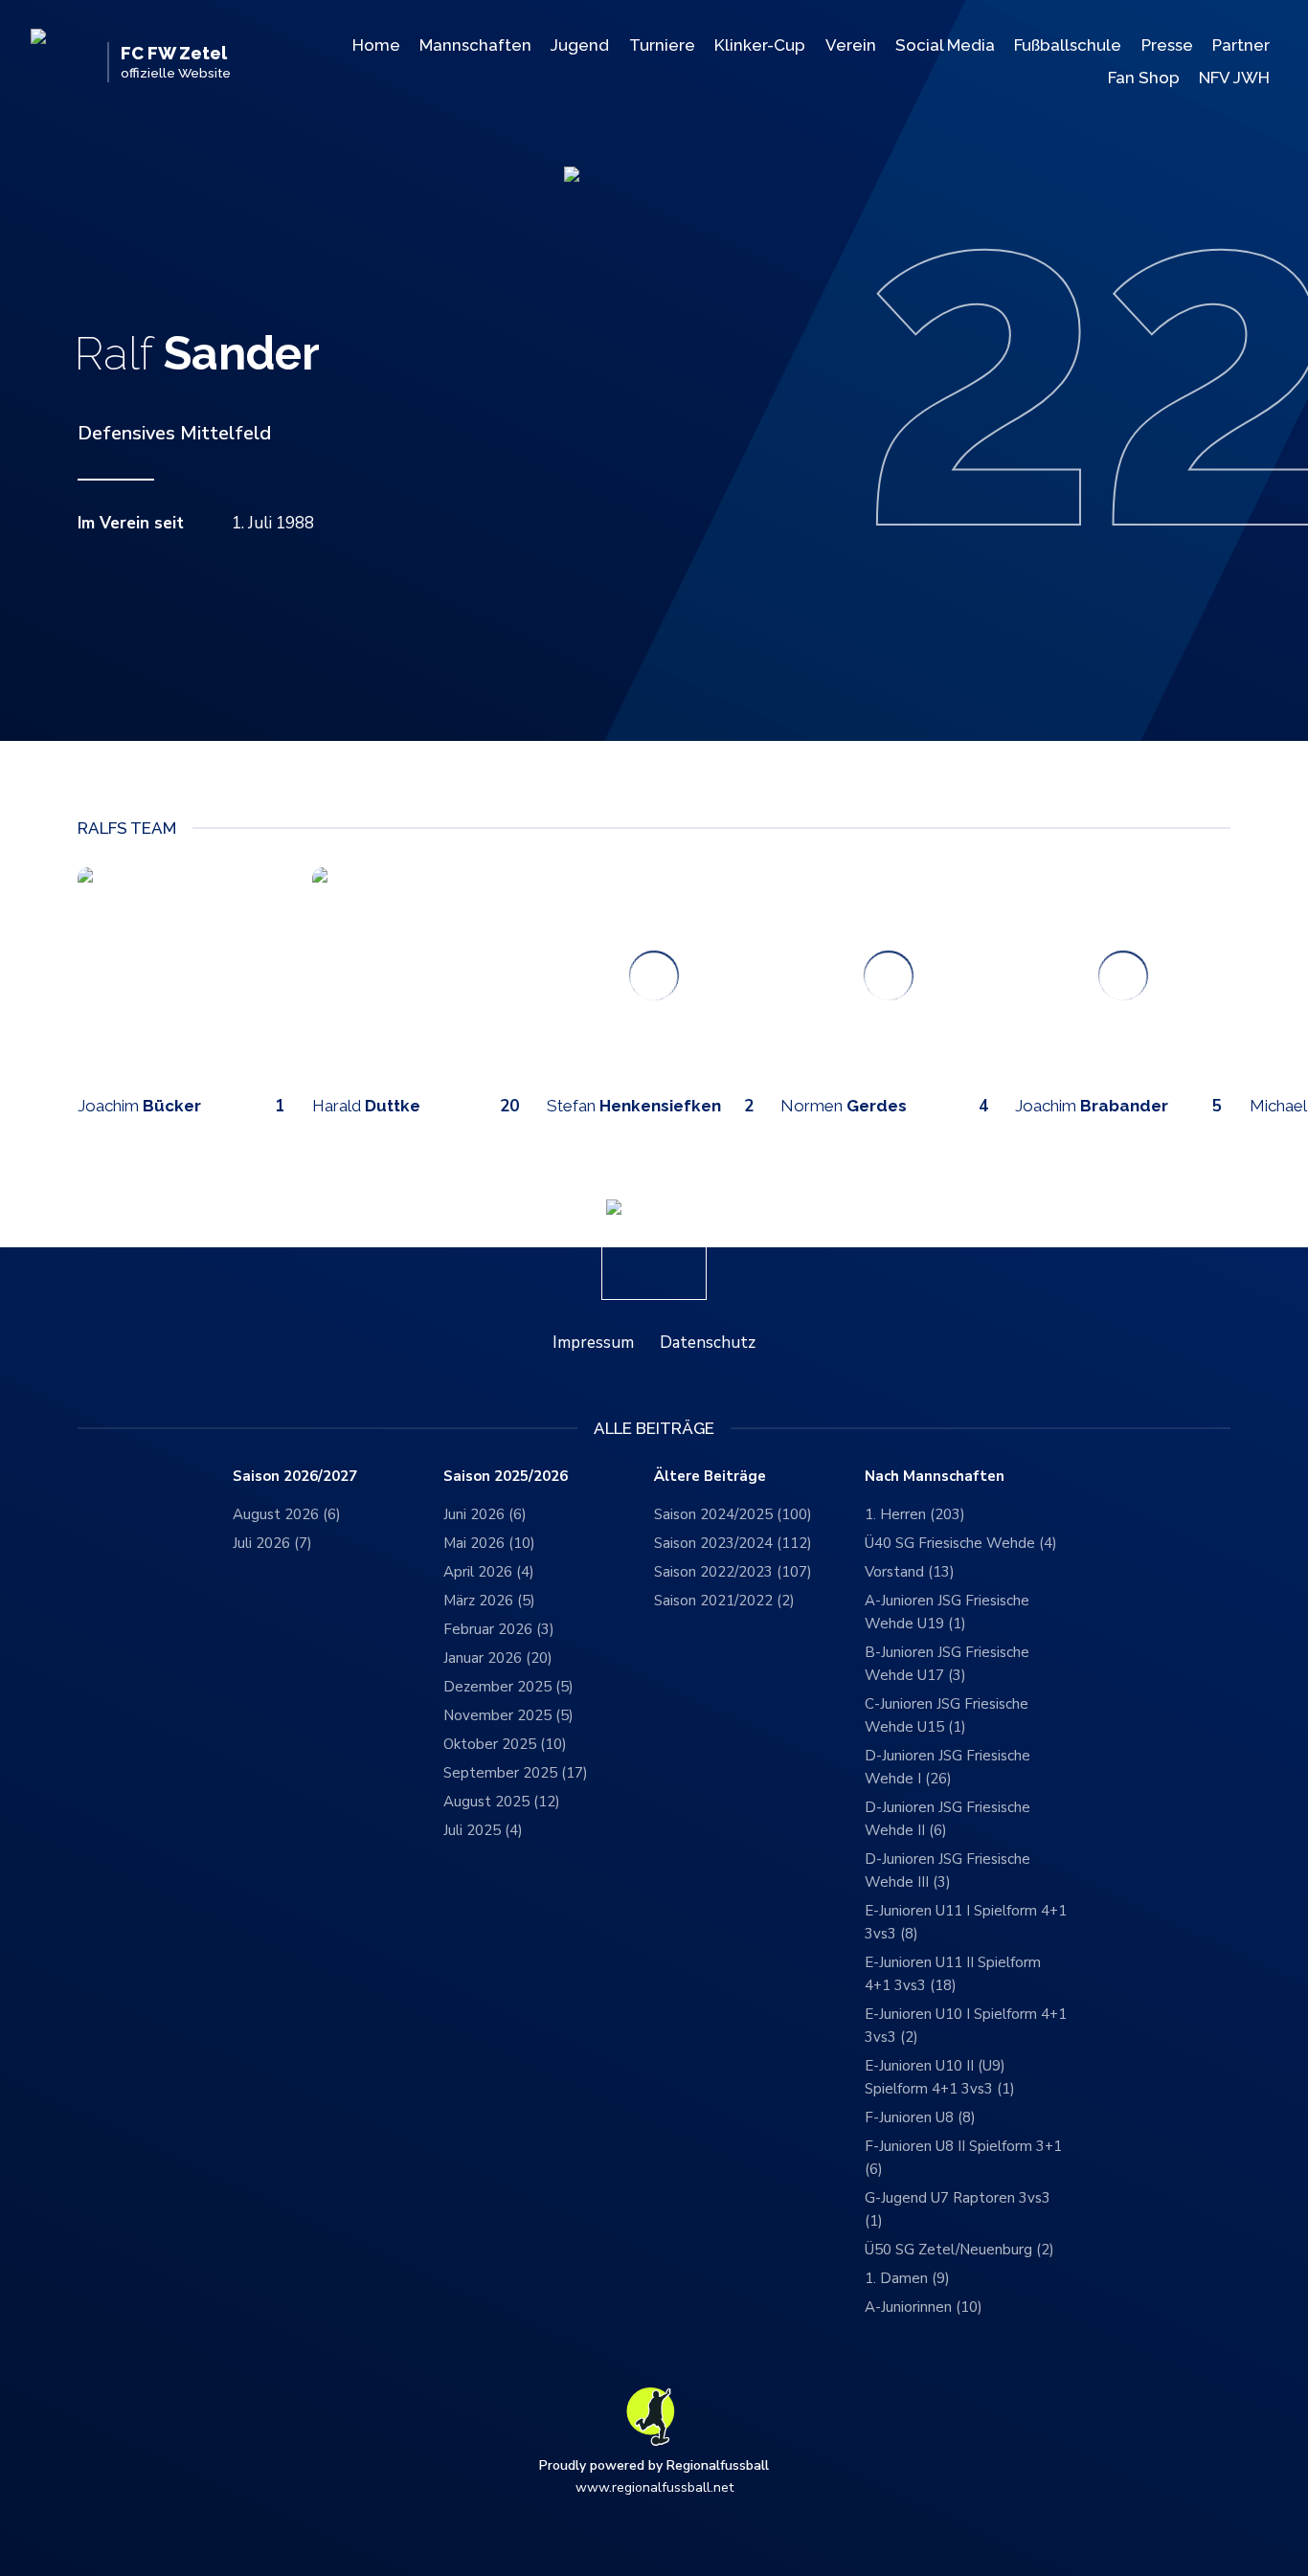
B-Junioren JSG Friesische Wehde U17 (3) (947, 1664)
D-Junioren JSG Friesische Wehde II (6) (947, 1819)
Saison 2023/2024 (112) (733, 1543)
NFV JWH (1234, 78)
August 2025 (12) (502, 1802)
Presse (1167, 45)
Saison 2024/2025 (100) (733, 1514)
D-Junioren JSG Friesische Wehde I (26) (947, 1767)
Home (376, 45)
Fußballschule (1068, 45)
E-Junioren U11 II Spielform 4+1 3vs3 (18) (953, 1974)
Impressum (593, 1343)
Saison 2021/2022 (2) (724, 1601)
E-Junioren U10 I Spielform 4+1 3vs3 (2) (966, 2026)
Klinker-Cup (760, 45)
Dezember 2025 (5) (508, 1687)
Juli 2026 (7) (272, 1543)
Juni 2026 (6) (485, 1514)
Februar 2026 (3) (499, 1629)
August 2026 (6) (287, 1514)
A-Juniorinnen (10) (924, 2307)
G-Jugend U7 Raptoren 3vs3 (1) (958, 2209)
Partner (1241, 45)
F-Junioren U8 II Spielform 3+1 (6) (963, 2158)
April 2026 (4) (489, 1572)
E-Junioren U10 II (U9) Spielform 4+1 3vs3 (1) (940, 2077)
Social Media (945, 45)
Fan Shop (1144, 78)
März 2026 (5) (489, 1601)
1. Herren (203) (915, 1514)
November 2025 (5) (508, 1715)
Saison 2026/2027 (295, 1477)
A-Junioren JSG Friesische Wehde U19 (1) (947, 1612)
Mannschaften (475, 45)
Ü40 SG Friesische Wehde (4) (961, 1543)
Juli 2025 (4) (483, 1830)
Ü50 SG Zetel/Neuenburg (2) (959, 2250)
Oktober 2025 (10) (505, 1744)
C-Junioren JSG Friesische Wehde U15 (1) (947, 1715)
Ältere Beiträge (710, 1477)
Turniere (662, 45)
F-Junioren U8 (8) (920, 2117)
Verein (851, 45)
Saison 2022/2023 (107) (733, 1572)
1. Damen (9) (907, 2278)
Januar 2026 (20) (498, 1658)
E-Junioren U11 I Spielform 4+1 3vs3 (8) (966, 1922)
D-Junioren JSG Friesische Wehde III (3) (947, 1870)
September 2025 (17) (516, 1773)
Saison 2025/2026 (506, 1477)
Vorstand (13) (910, 1572)
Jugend (580, 45)
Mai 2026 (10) (489, 1543)
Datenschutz (708, 1343)
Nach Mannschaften (935, 1477)
